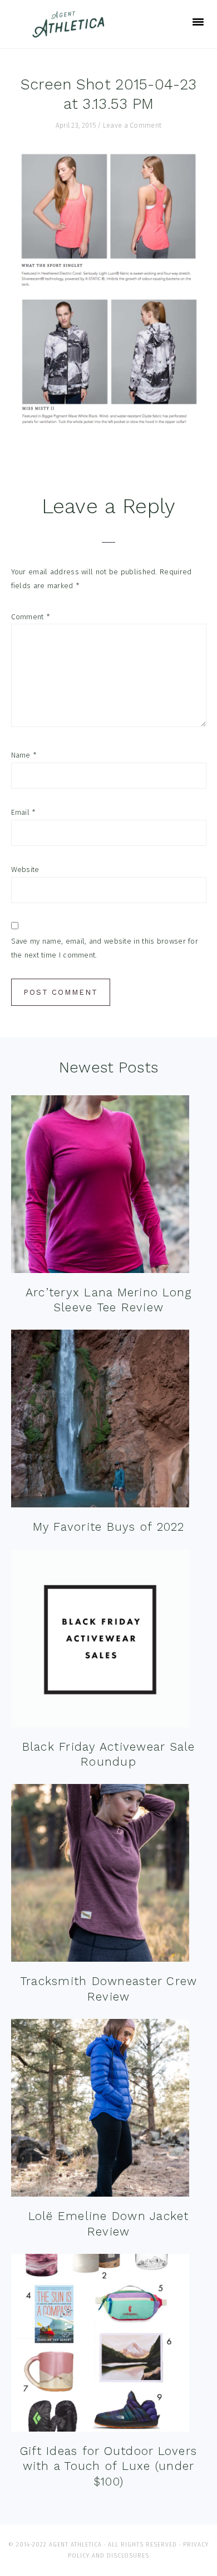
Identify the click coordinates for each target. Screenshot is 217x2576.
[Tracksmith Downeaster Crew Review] (100, 1875)
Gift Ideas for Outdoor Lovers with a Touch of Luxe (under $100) (108, 2466)
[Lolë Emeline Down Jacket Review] (100, 2110)
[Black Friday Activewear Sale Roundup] (100, 1641)
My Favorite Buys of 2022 (109, 1527)
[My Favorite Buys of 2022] (100, 1421)
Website (25, 869)
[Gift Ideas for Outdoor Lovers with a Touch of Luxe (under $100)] (100, 2345)
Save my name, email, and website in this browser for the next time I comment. (105, 948)
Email (24, 812)
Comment (31, 617)
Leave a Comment (132, 126)
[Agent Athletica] (71, 32)
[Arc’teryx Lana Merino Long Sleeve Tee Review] (100, 1187)
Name (24, 755)
